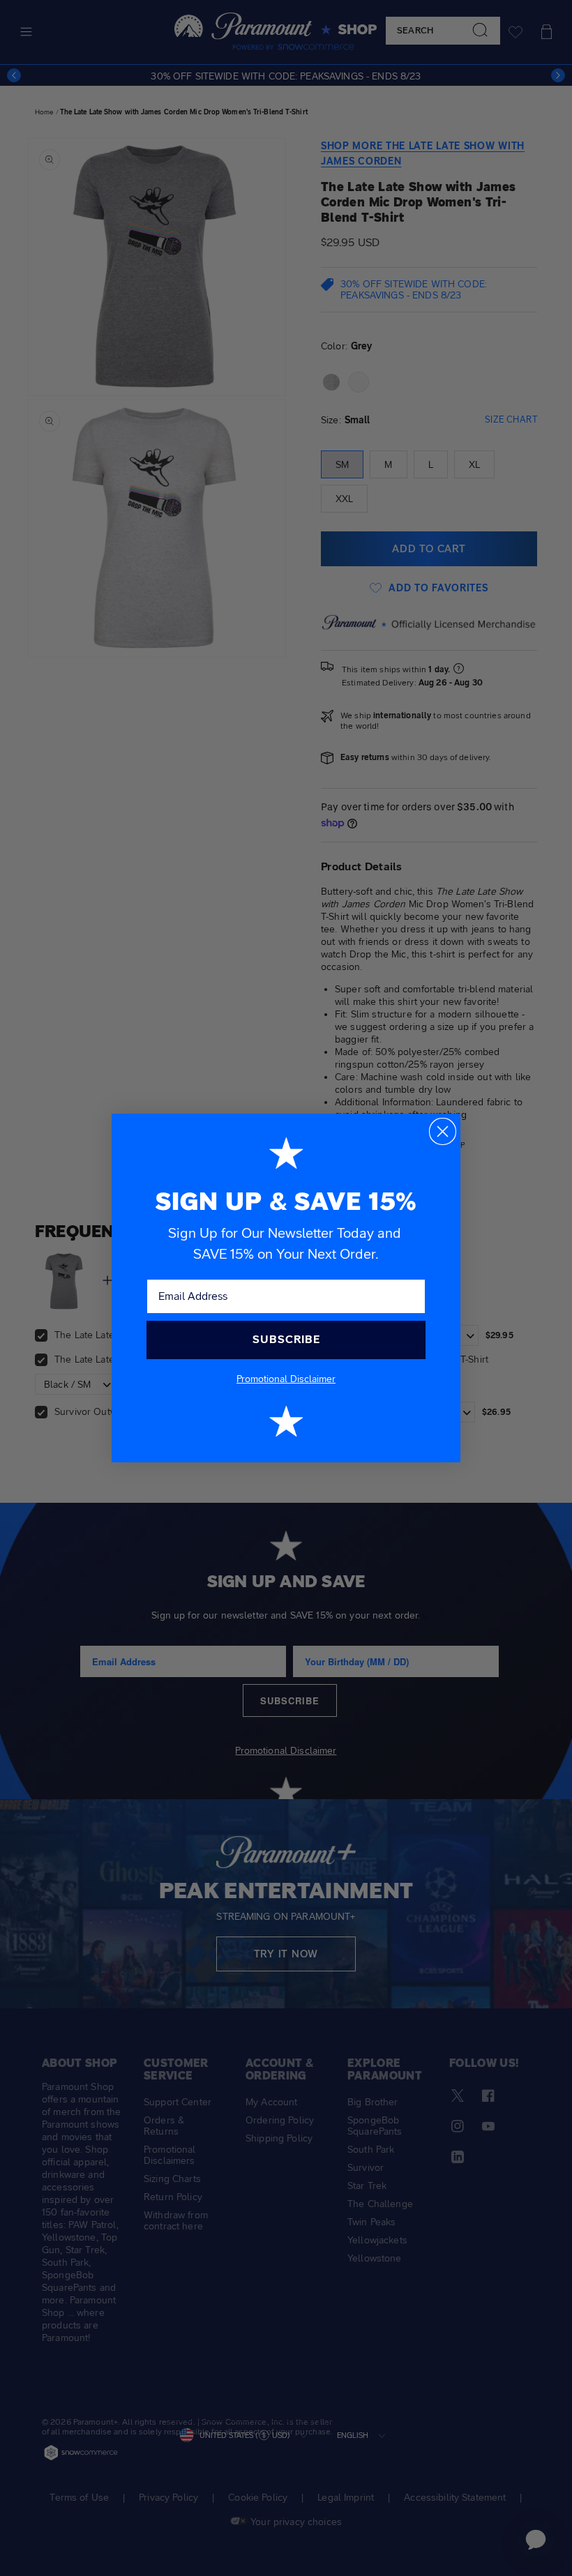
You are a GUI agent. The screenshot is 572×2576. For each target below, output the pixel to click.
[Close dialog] (443, 1131)
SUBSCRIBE (286, 1339)
